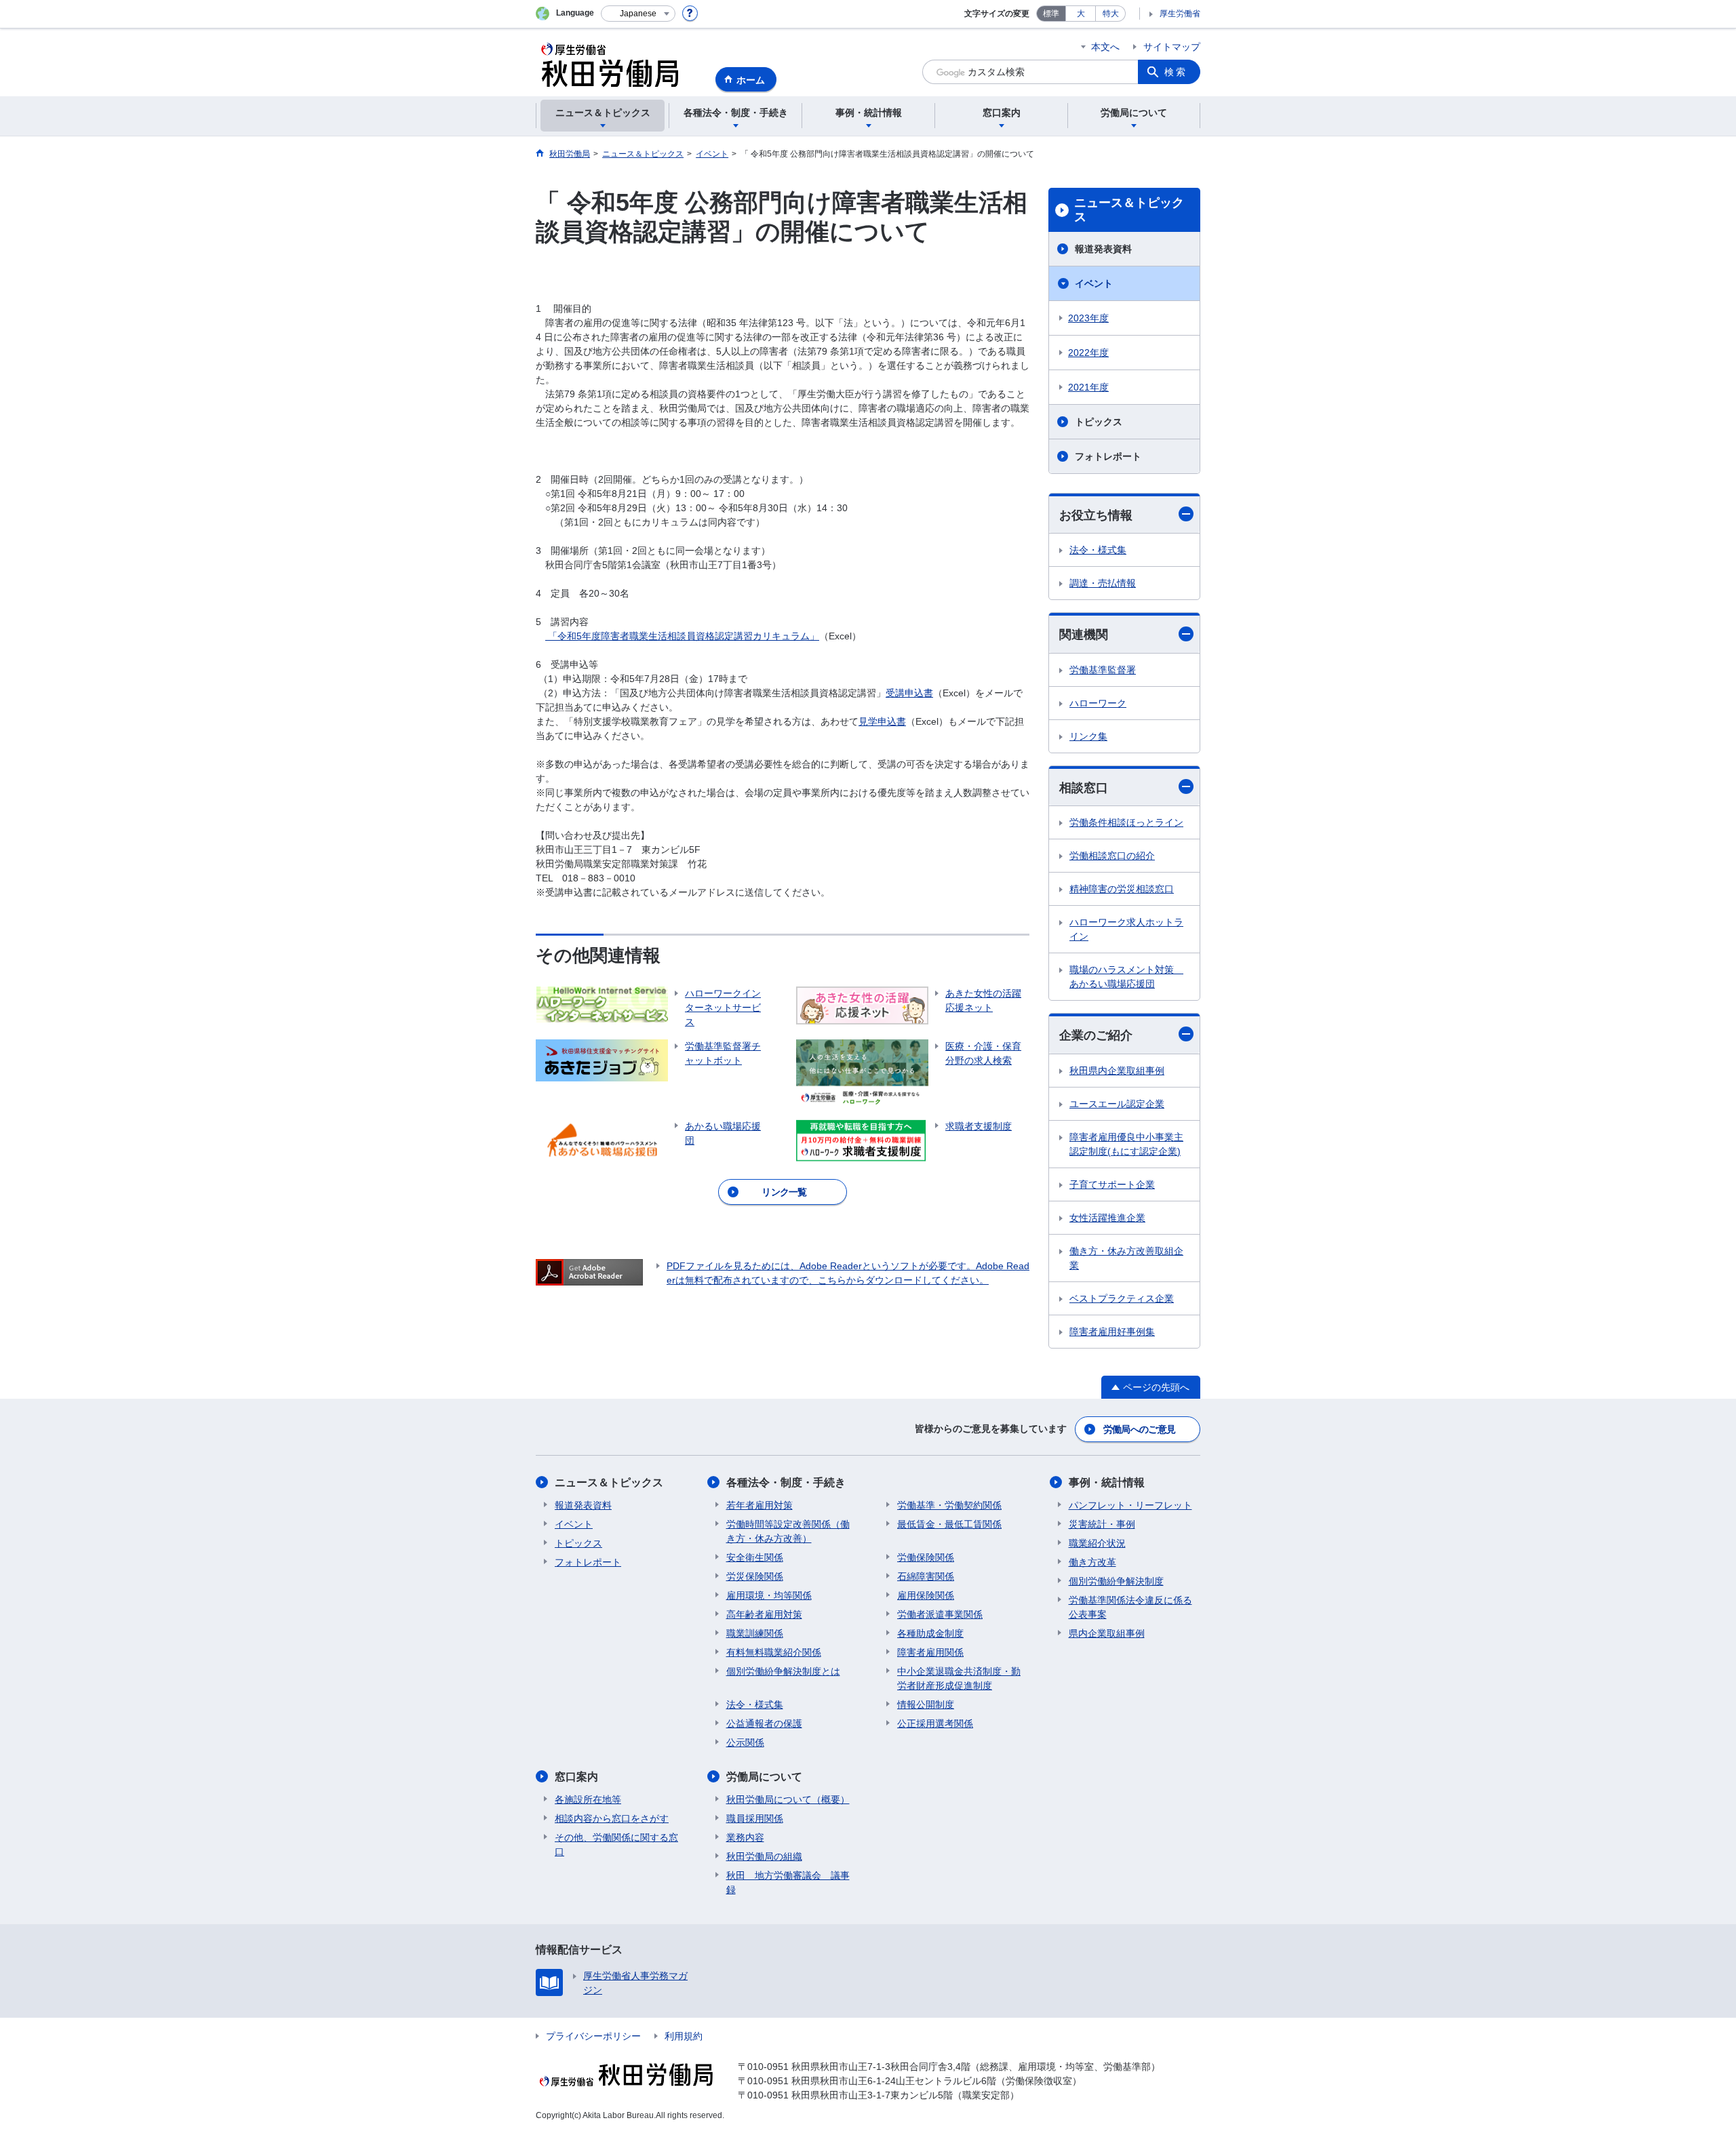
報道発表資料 (1103, 249)
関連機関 (1084, 635)
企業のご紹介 (1096, 1035)
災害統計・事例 (1102, 1524)
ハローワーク (1098, 703)
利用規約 (684, 2036)
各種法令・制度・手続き (786, 1482)
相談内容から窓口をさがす (612, 1818)
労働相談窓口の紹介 (1112, 856)
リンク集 (1088, 736)
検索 (1176, 72)
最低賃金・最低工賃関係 (949, 1524)
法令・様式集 (1098, 550)
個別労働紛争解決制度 (1116, 1581)
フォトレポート (1108, 456)
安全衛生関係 (755, 1557)
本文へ (1105, 47)
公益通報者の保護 (764, 1723)
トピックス (1099, 422)
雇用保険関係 (926, 1595)
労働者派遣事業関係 (940, 1614)
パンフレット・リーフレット (1130, 1505)
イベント (1094, 283)
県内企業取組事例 (1107, 1633)
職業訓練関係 (755, 1633)
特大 (1111, 14)
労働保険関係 (926, 1557)
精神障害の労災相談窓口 (1122, 889)
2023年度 (1088, 318)
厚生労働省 (1180, 14)
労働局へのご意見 (1139, 1429)
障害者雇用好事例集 (1112, 1332)
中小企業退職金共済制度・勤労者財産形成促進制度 (959, 1678)
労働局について (764, 1777)
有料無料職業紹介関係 (774, 1652)
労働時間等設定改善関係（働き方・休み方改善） (788, 1531)
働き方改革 (1092, 1562)
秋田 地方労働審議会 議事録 (788, 1882)
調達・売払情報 (1103, 583)
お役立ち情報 (1096, 515)
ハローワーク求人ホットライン (1126, 929)
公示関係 (745, 1742)
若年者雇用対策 (759, 1505)
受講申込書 (909, 693)
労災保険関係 (755, 1576)
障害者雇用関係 (930, 1652)
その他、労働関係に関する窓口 (616, 1845)
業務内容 (745, 1837)
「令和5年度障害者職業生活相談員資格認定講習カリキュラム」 (682, 636)
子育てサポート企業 (1112, 1184)
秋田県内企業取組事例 (1117, 1071)
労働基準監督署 (1103, 670)
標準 (1051, 14)
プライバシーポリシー (593, 2036)
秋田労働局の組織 (764, 1856)
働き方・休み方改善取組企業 (1126, 1258)
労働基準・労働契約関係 (949, 1505)
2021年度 (1088, 387)
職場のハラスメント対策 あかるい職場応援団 (1126, 977)
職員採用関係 (755, 1818)
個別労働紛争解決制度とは (783, 1671)
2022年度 (1088, 353)
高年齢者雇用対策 (764, 1614)
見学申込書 (882, 721)
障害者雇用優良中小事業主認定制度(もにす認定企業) (1126, 1144)
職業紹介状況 (1097, 1543)
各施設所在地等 (588, 1799)
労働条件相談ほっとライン (1126, 822)
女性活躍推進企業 (1107, 1218)
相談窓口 (1084, 788)
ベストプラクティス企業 (1122, 1298)
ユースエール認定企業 (1117, 1104)
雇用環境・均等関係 (769, 1595)
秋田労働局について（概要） (788, 1799)
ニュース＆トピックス (1129, 210)
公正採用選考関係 (935, 1723)
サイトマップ (1172, 47)
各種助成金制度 (930, 1633)
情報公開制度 (926, 1705)
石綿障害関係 (926, 1576)
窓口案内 (576, 1777)
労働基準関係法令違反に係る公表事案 (1130, 1607)
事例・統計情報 (1107, 1482)
